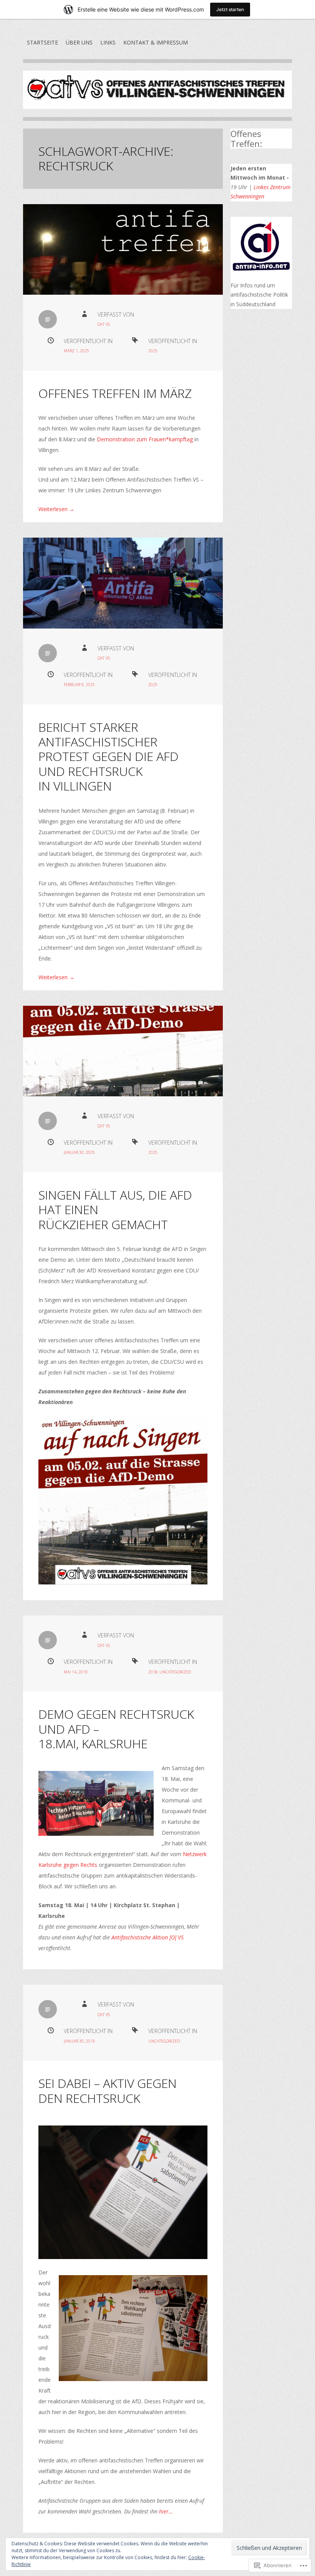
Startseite (42, 42)
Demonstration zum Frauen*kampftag (145, 439)
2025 (153, 351)
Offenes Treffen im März (115, 393)
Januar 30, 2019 (79, 2041)
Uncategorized (175, 1672)
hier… (165, 2511)
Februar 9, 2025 (79, 685)
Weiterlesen (56, 509)
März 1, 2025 (76, 351)
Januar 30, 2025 (79, 1152)
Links (108, 42)
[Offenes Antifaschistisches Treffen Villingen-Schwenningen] (157, 96)
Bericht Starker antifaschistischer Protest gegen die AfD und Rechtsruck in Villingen (109, 757)
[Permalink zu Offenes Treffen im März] (123, 249)
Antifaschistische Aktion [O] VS (148, 1937)
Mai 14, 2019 (76, 1672)
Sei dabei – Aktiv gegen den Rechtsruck (108, 2090)
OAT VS (104, 324)
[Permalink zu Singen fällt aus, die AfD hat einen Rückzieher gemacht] (123, 1051)
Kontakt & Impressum (156, 42)
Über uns (79, 42)
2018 (153, 1672)
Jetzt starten (230, 9)
